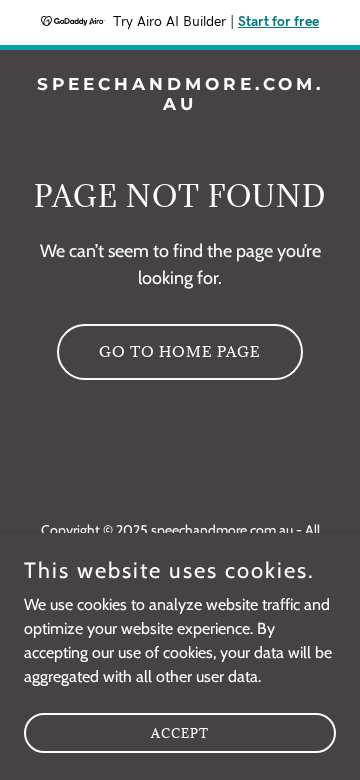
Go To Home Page (180, 351)
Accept (180, 732)
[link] (180, 104)
